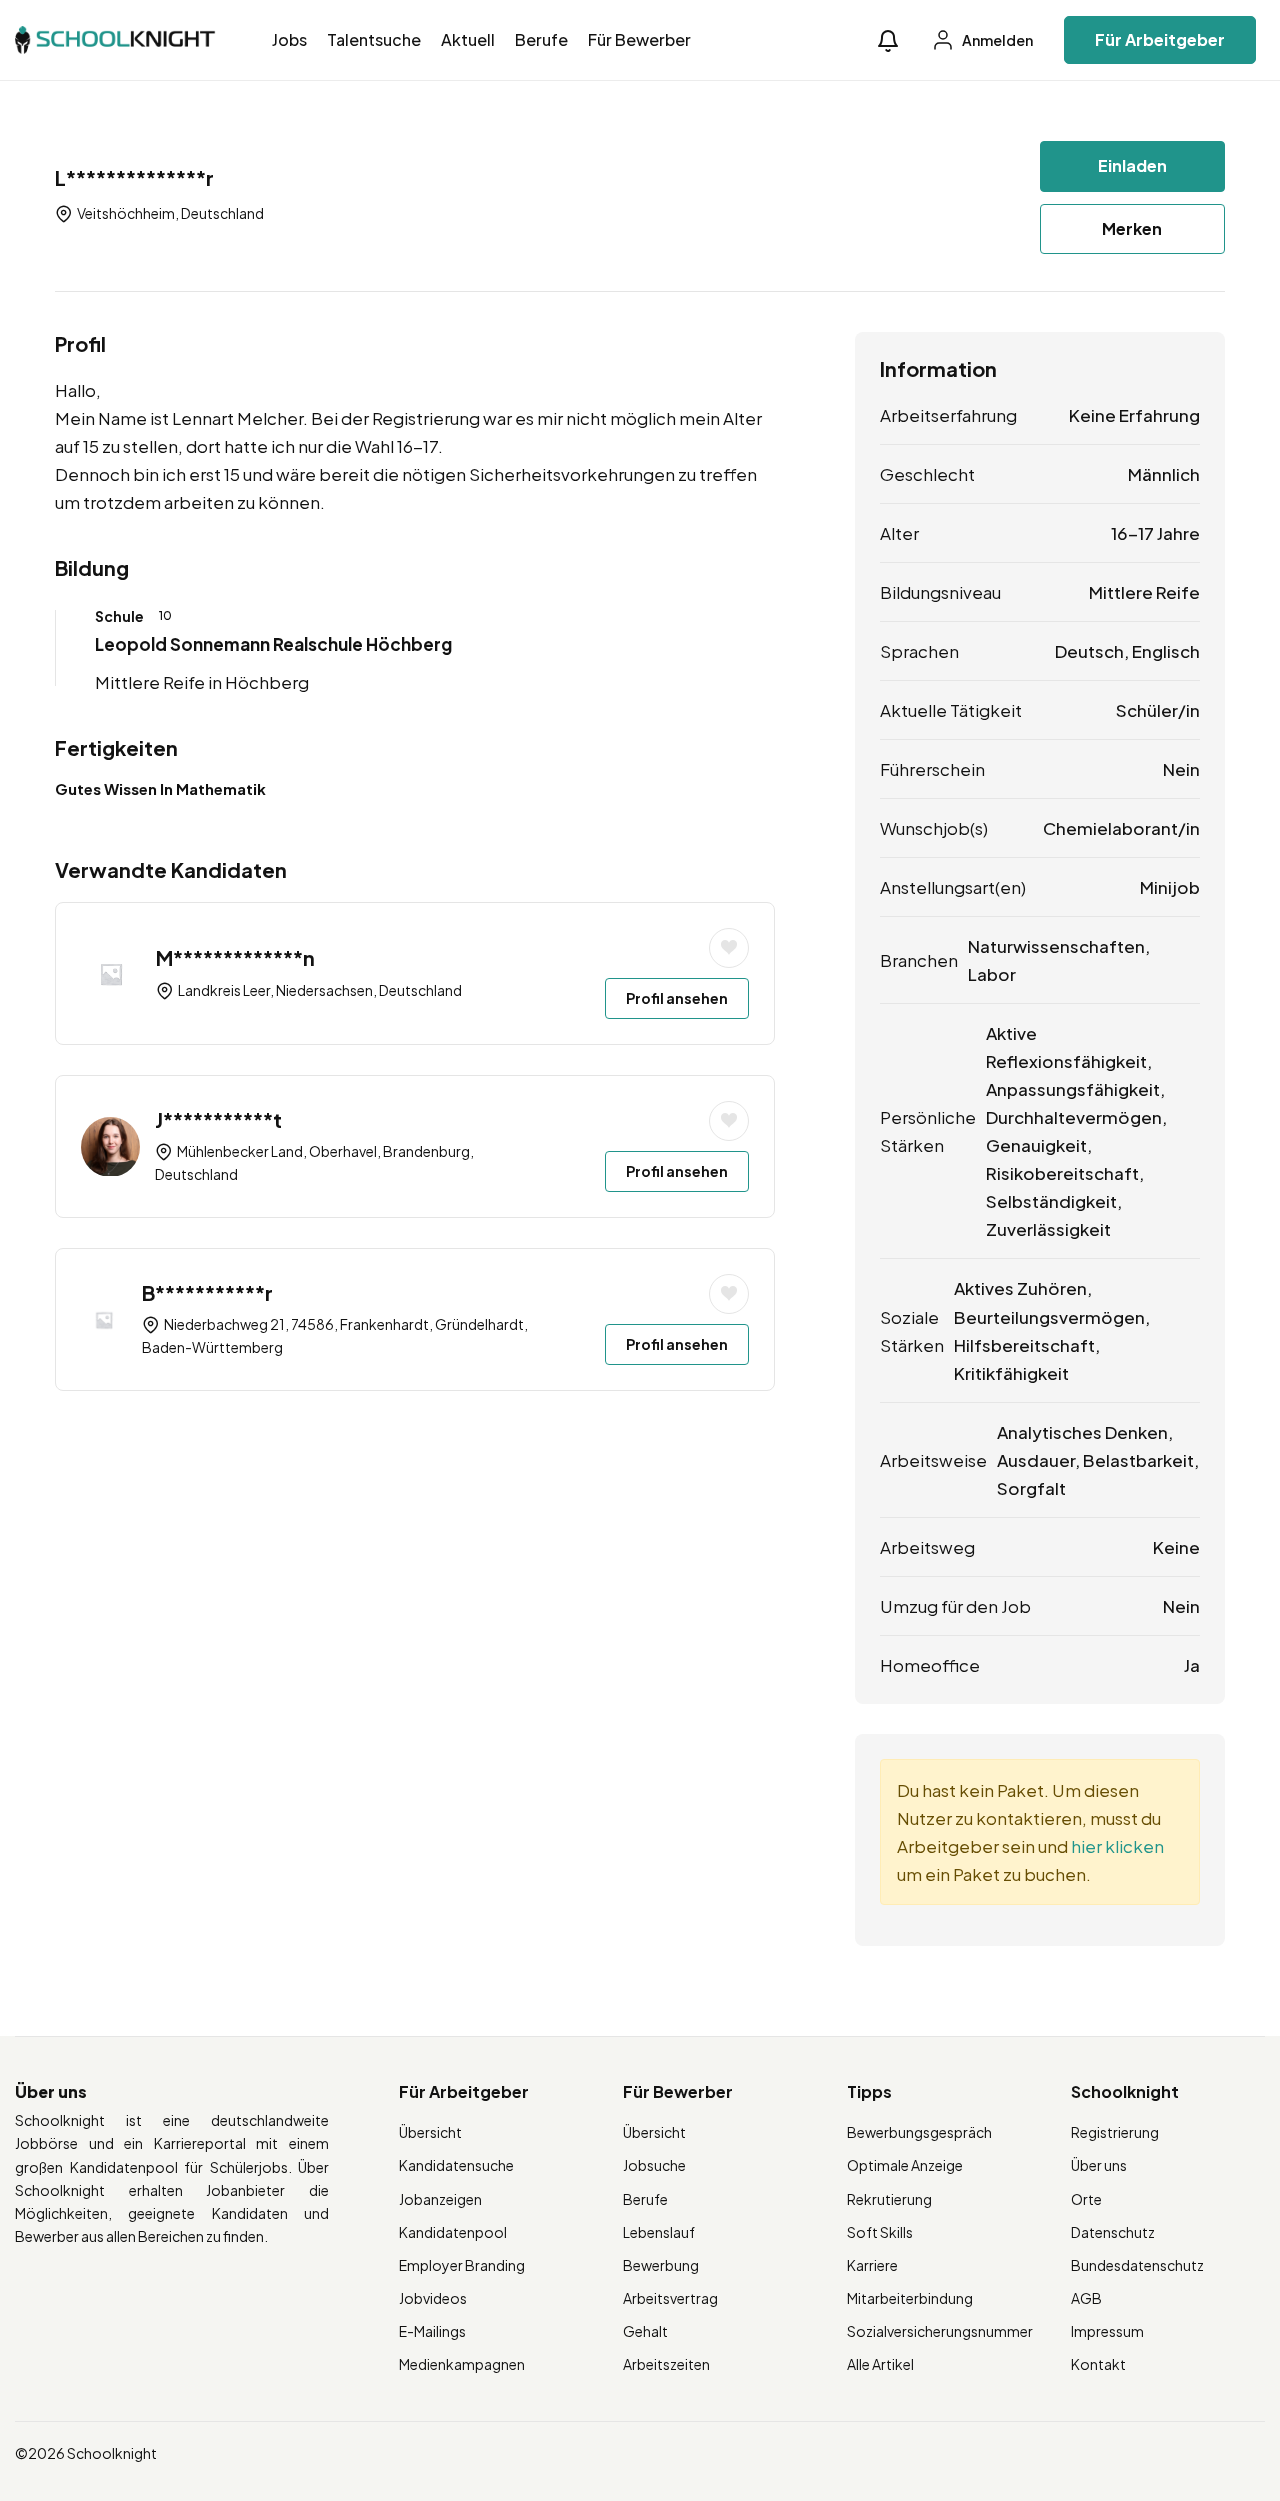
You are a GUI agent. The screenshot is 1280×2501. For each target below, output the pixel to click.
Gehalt (645, 2331)
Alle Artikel (880, 2364)
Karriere (872, 2265)
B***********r (207, 1292)
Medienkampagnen (462, 2364)
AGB (1086, 2298)
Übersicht (430, 2132)
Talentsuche (374, 39)
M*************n (235, 957)
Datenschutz (1113, 2232)
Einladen (1132, 165)
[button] (888, 40)
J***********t (218, 1119)
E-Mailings (432, 2331)
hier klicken (1117, 1846)
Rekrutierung (889, 2199)
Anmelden (996, 40)
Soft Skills (880, 2232)
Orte (1086, 2199)
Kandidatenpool (453, 2232)
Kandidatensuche (456, 2165)
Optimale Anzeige (905, 2165)
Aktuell (468, 39)
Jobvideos (433, 2298)
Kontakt (1098, 2364)
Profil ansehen (677, 998)
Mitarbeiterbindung (910, 2298)
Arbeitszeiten (666, 2364)
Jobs (289, 39)
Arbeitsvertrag (670, 2298)
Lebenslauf (659, 2232)
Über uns (1099, 2165)
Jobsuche (654, 2165)
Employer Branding (462, 2265)
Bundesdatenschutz (1137, 2265)
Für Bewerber (639, 39)
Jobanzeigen (440, 2199)
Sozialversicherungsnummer (940, 2331)
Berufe (541, 39)
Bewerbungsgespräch (919, 2132)
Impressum (1107, 2331)
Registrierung (1115, 2132)
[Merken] (729, 948)
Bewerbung (661, 2265)
